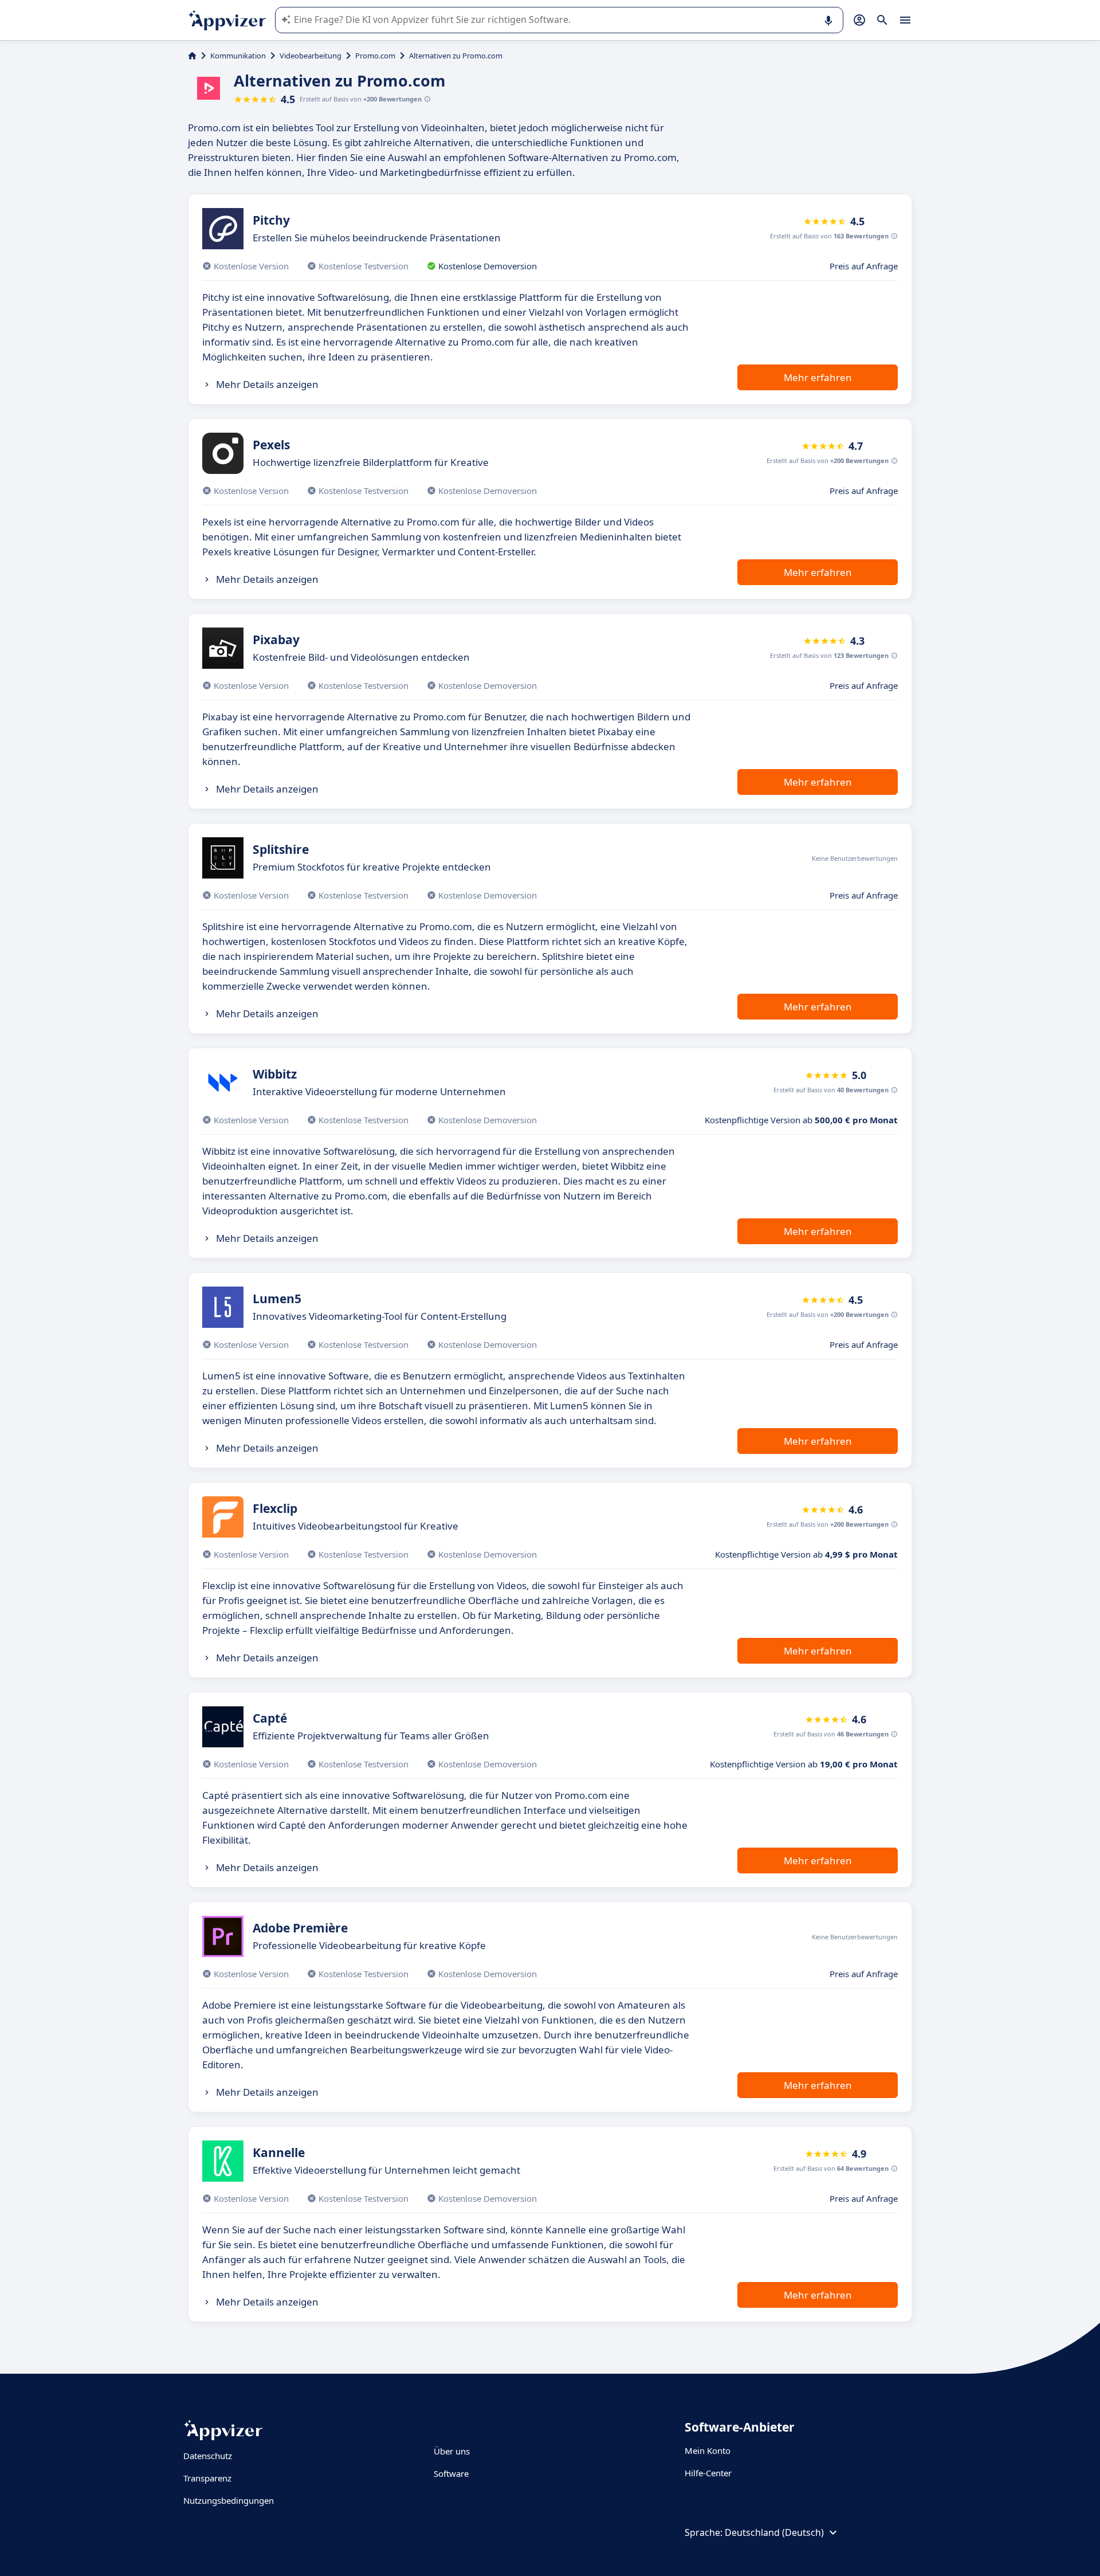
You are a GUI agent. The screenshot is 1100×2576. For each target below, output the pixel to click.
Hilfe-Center (708, 2473)
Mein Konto (708, 2450)
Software (451, 2473)
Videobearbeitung (311, 56)
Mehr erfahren (818, 377)
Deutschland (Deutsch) (774, 2532)
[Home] (192, 56)
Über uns (452, 2451)
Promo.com (375, 56)
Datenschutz (208, 2456)
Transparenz (207, 2478)
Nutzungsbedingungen (229, 2500)
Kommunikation (238, 56)
